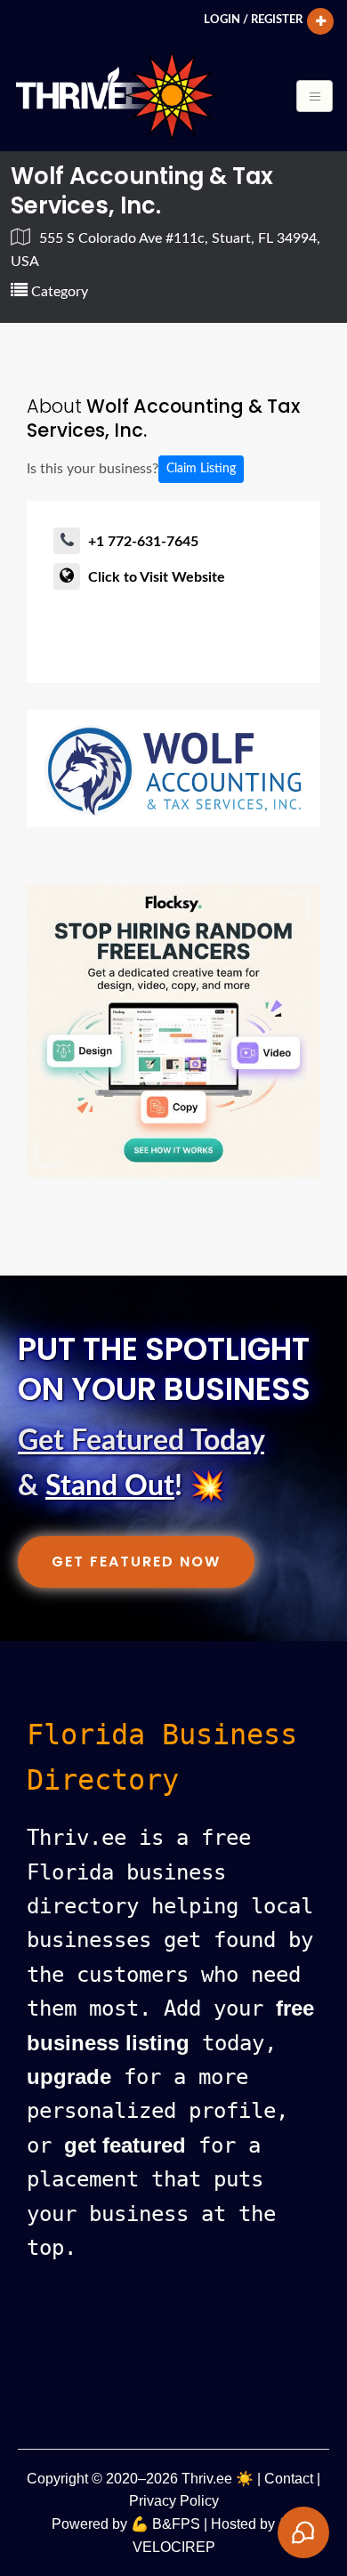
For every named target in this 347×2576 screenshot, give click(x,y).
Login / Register (253, 20)
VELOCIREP (174, 2547)
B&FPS (176, 2524)
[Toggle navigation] (315, 96)
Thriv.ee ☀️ (218, 2479)
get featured (125, 2145)
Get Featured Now (136, 1562)
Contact (289, 2479)
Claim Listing (201, 469)
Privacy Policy (174, 2501)
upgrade (69, 2077)
